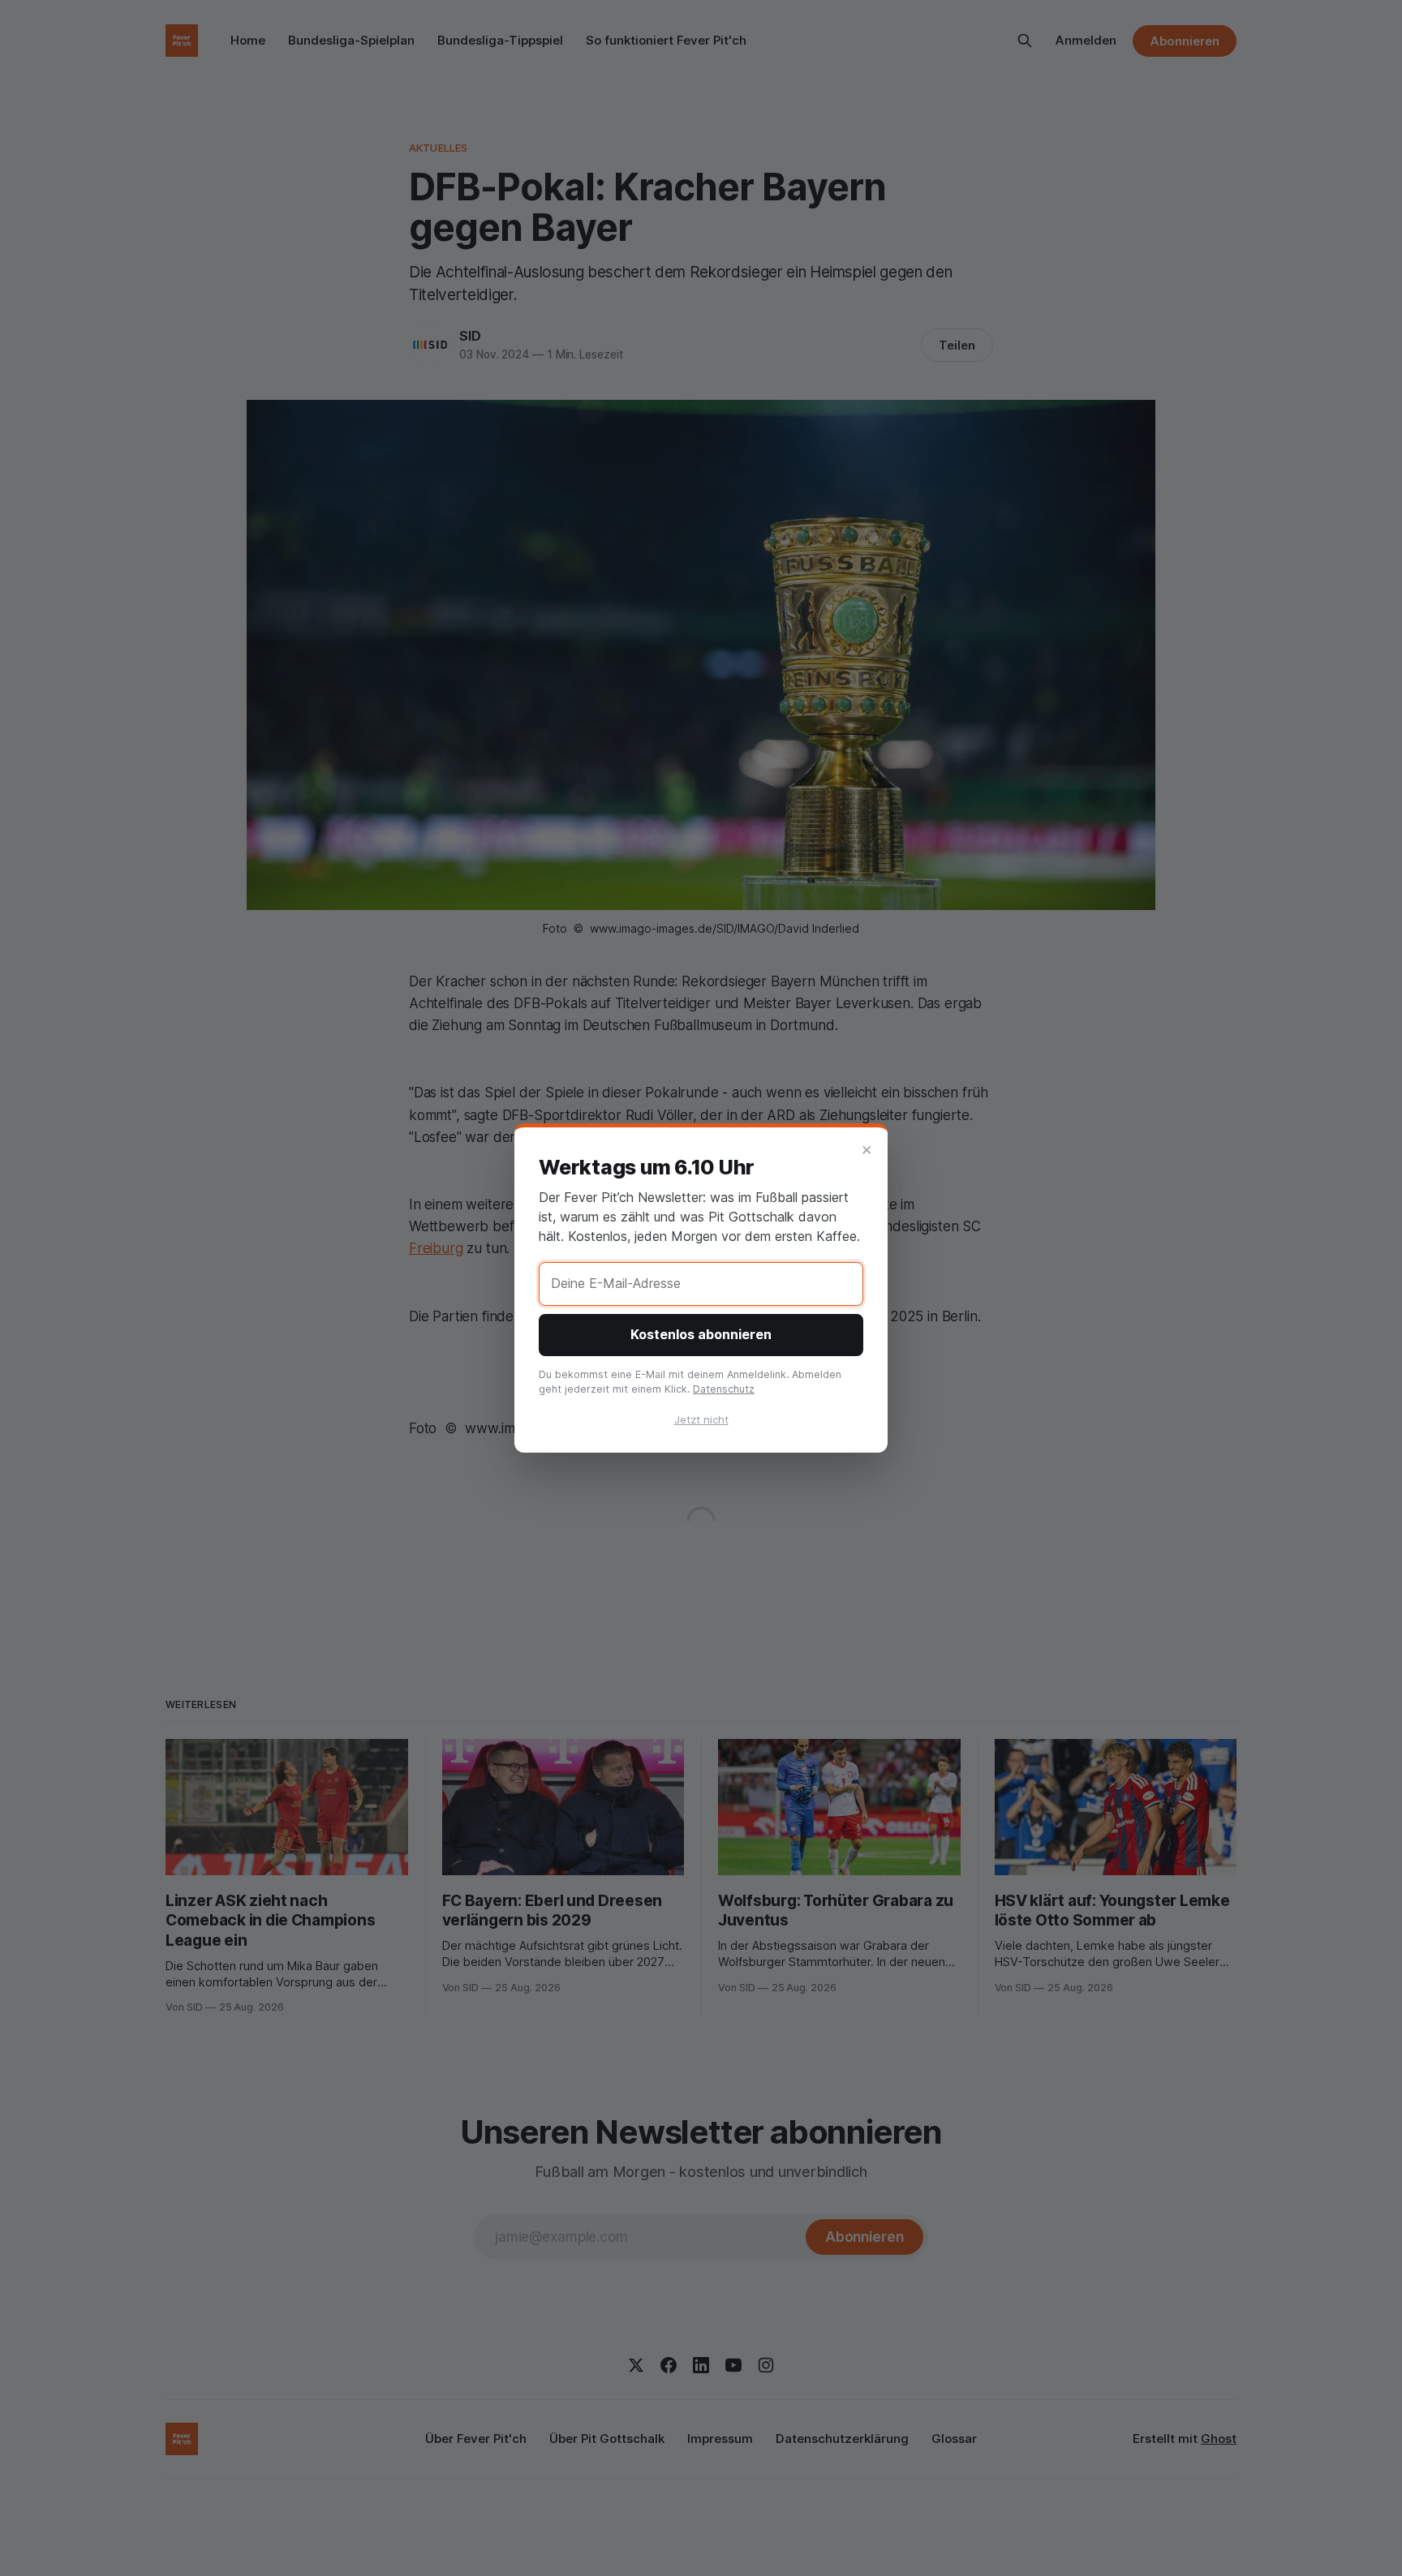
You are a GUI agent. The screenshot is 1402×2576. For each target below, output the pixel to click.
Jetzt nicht (701, 1419)
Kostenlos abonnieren (701, 1334)
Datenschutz (724, 1389)
